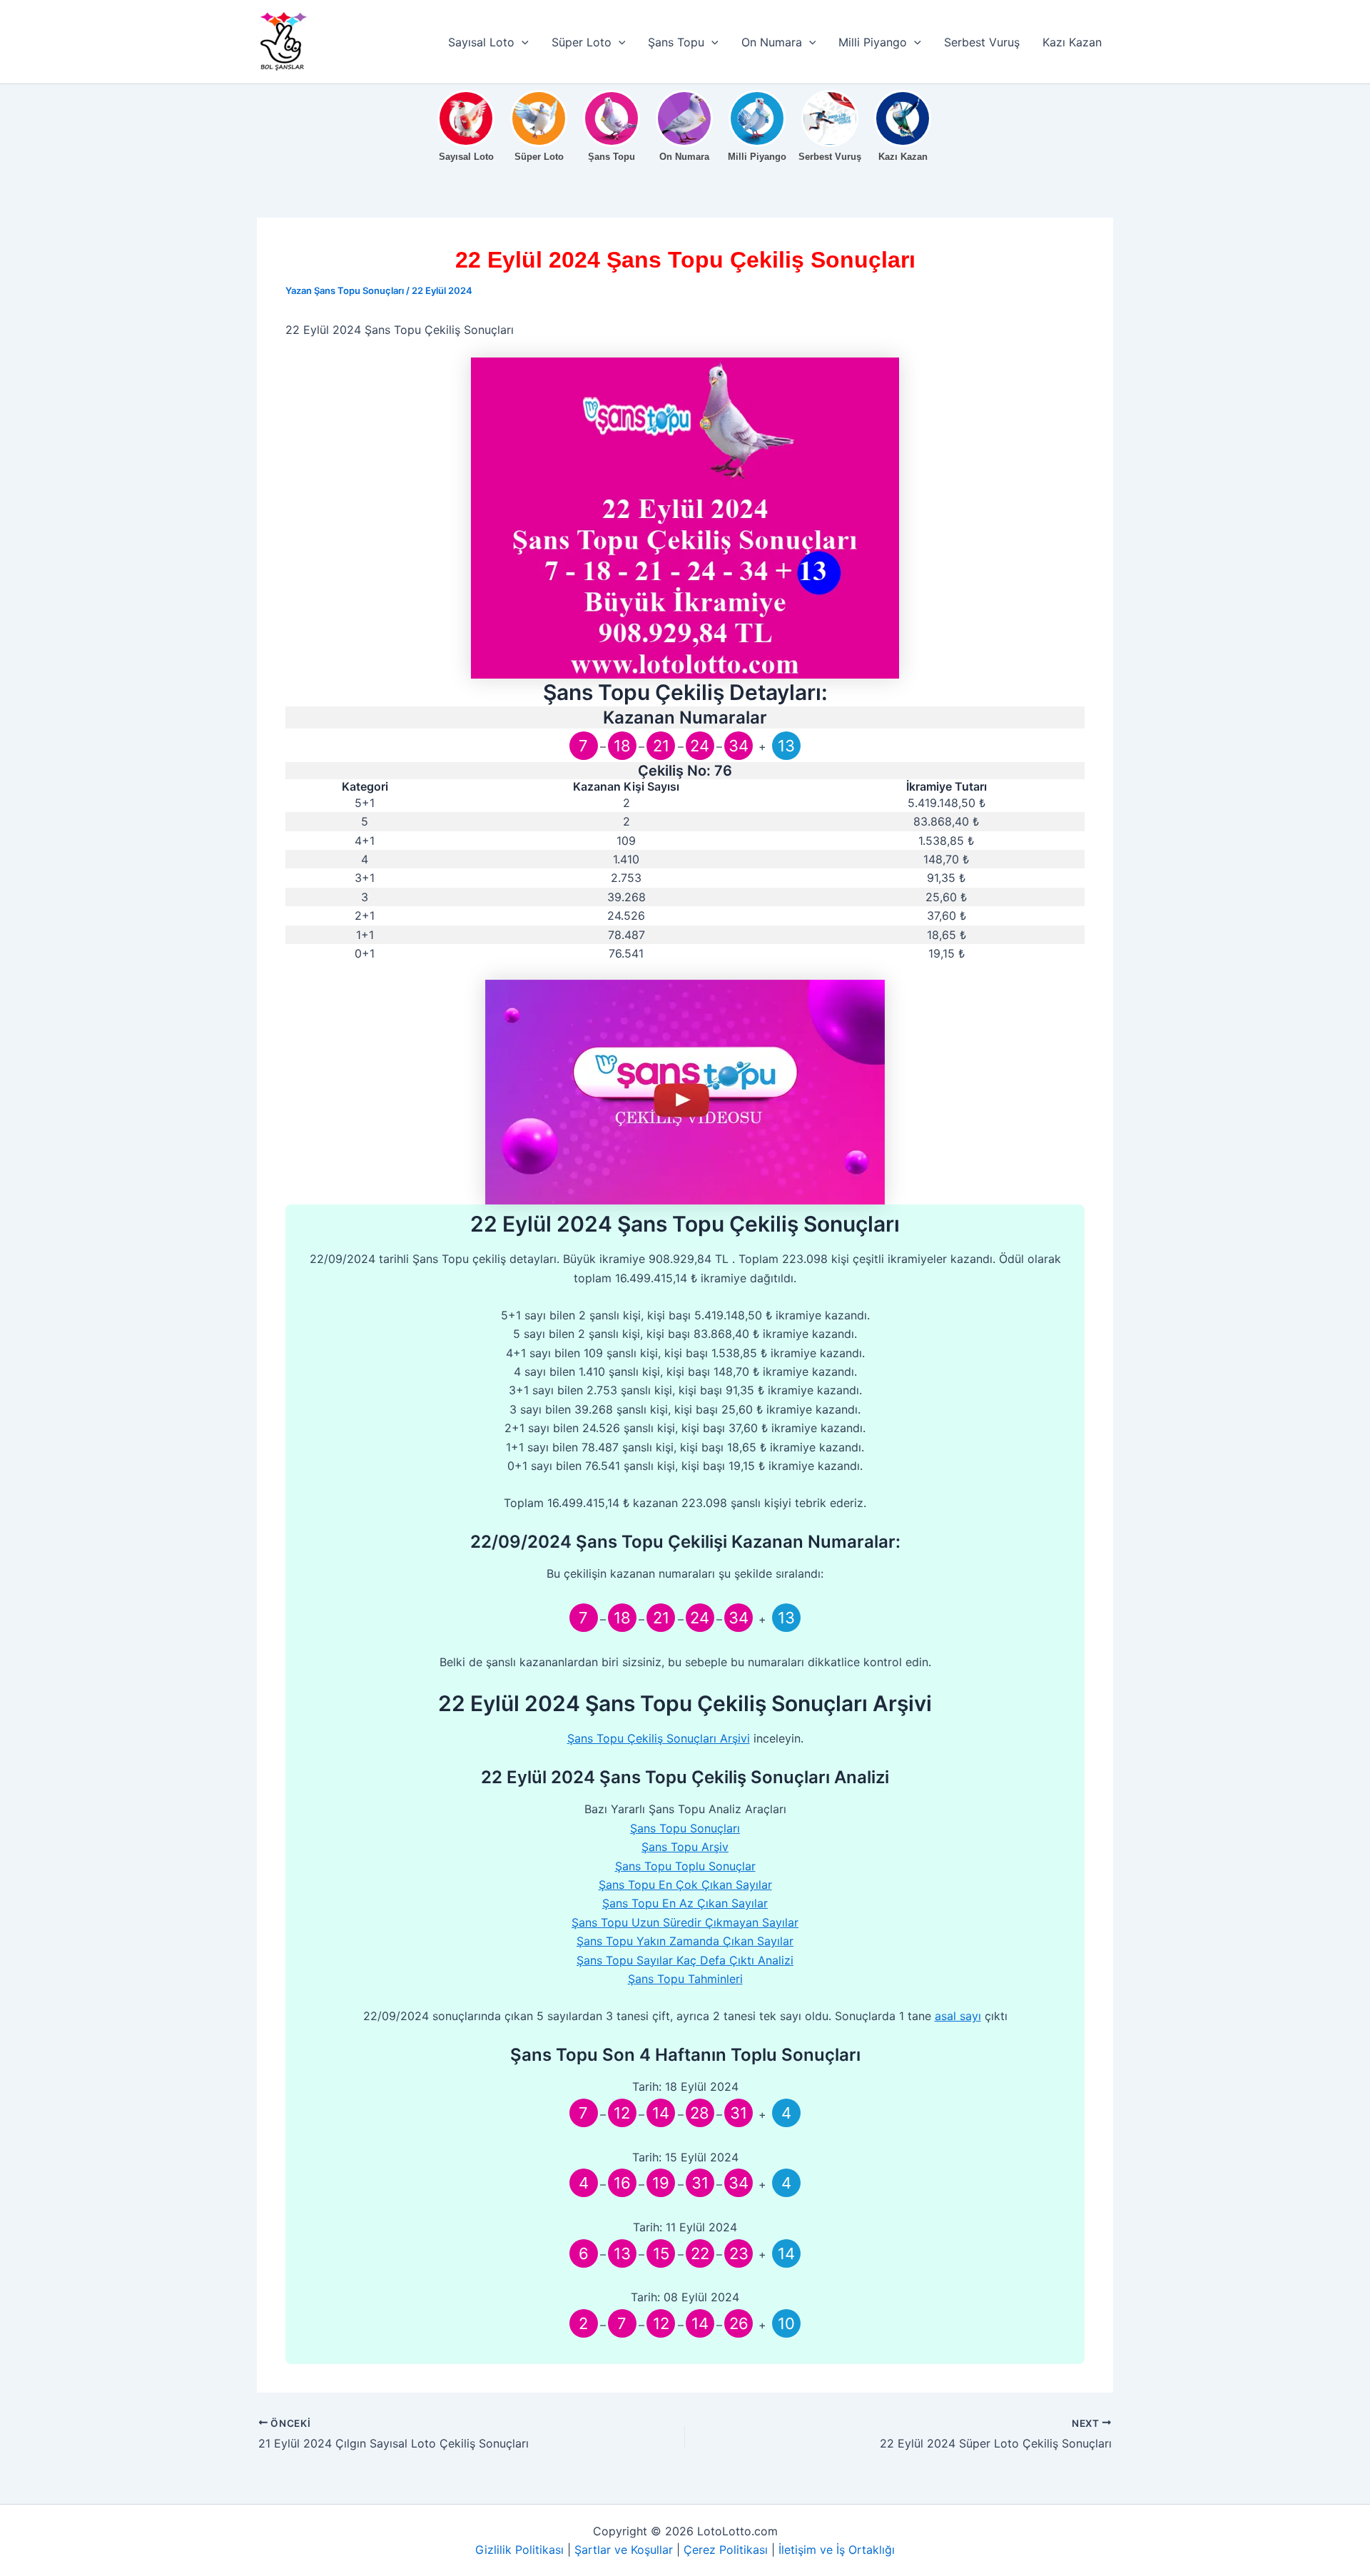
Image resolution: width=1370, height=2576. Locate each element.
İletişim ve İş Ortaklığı (837, 2550)
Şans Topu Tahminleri (685, 1979)
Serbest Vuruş (982, 42)
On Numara (772, 42)
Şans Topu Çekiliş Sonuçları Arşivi (659, 1738)
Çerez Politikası (726, 2550)
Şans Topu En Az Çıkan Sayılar (685, 1903)
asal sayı (958, 2016)
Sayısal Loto (481, 42)
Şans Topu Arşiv (685, 1847)
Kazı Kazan (1072, 42)
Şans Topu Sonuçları (685, 1828)
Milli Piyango (873, 42)
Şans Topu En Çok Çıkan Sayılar (685, 1885)
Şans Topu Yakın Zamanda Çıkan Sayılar (685, 1941)
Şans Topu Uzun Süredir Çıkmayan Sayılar (685, 1922)
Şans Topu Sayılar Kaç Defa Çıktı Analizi (685, 1960)
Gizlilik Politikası (519, 2550)
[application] (522, 42)
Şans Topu (676, 42)
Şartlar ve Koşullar (624, 2550)
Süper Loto (582, 42)
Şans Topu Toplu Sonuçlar (685, 1866)
